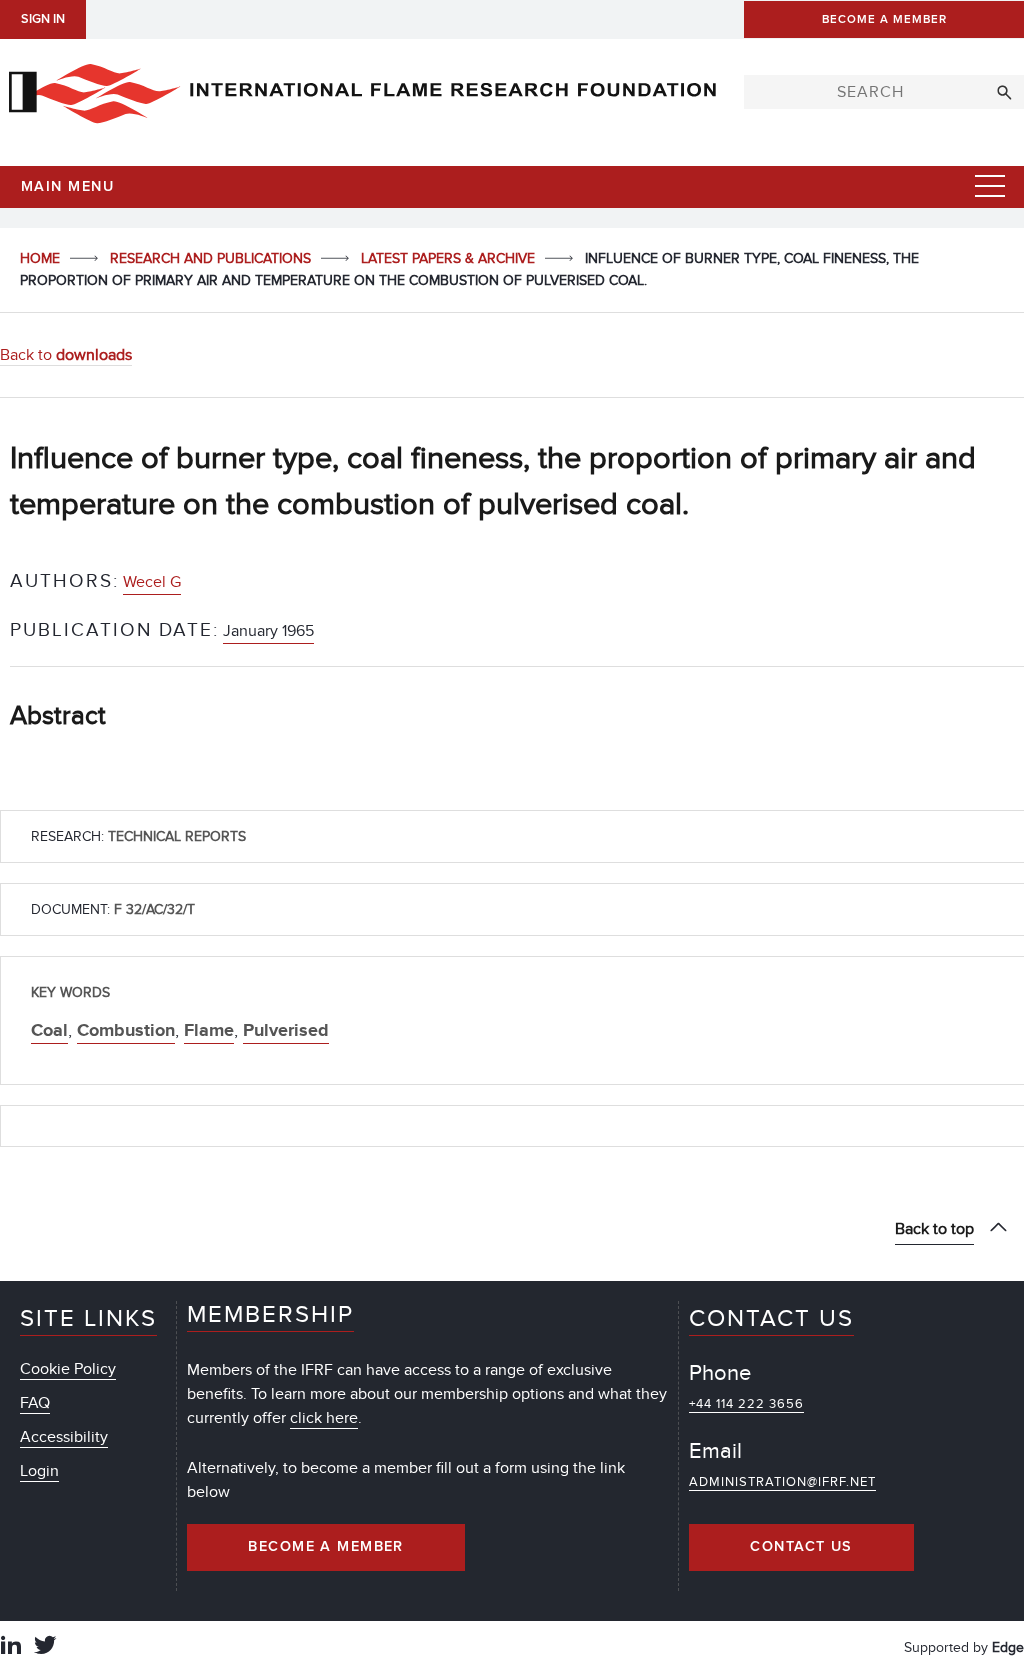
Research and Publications (212, 258)
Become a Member (326, 1547)
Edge (1008, 1647)
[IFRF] (362, 89)
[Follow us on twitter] (45, 1647)
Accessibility (64, 1437)
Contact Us (801, 1547)
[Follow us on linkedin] (11, 1647)
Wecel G (152, 582)
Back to (66, 355)
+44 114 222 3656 (746, 1404)
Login (39, 1471)
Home (42, 258)
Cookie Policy (68, 1369)
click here (324, 1418)
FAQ (35, 1403)
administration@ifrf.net (782, 1482)
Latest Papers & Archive (450, 258)
